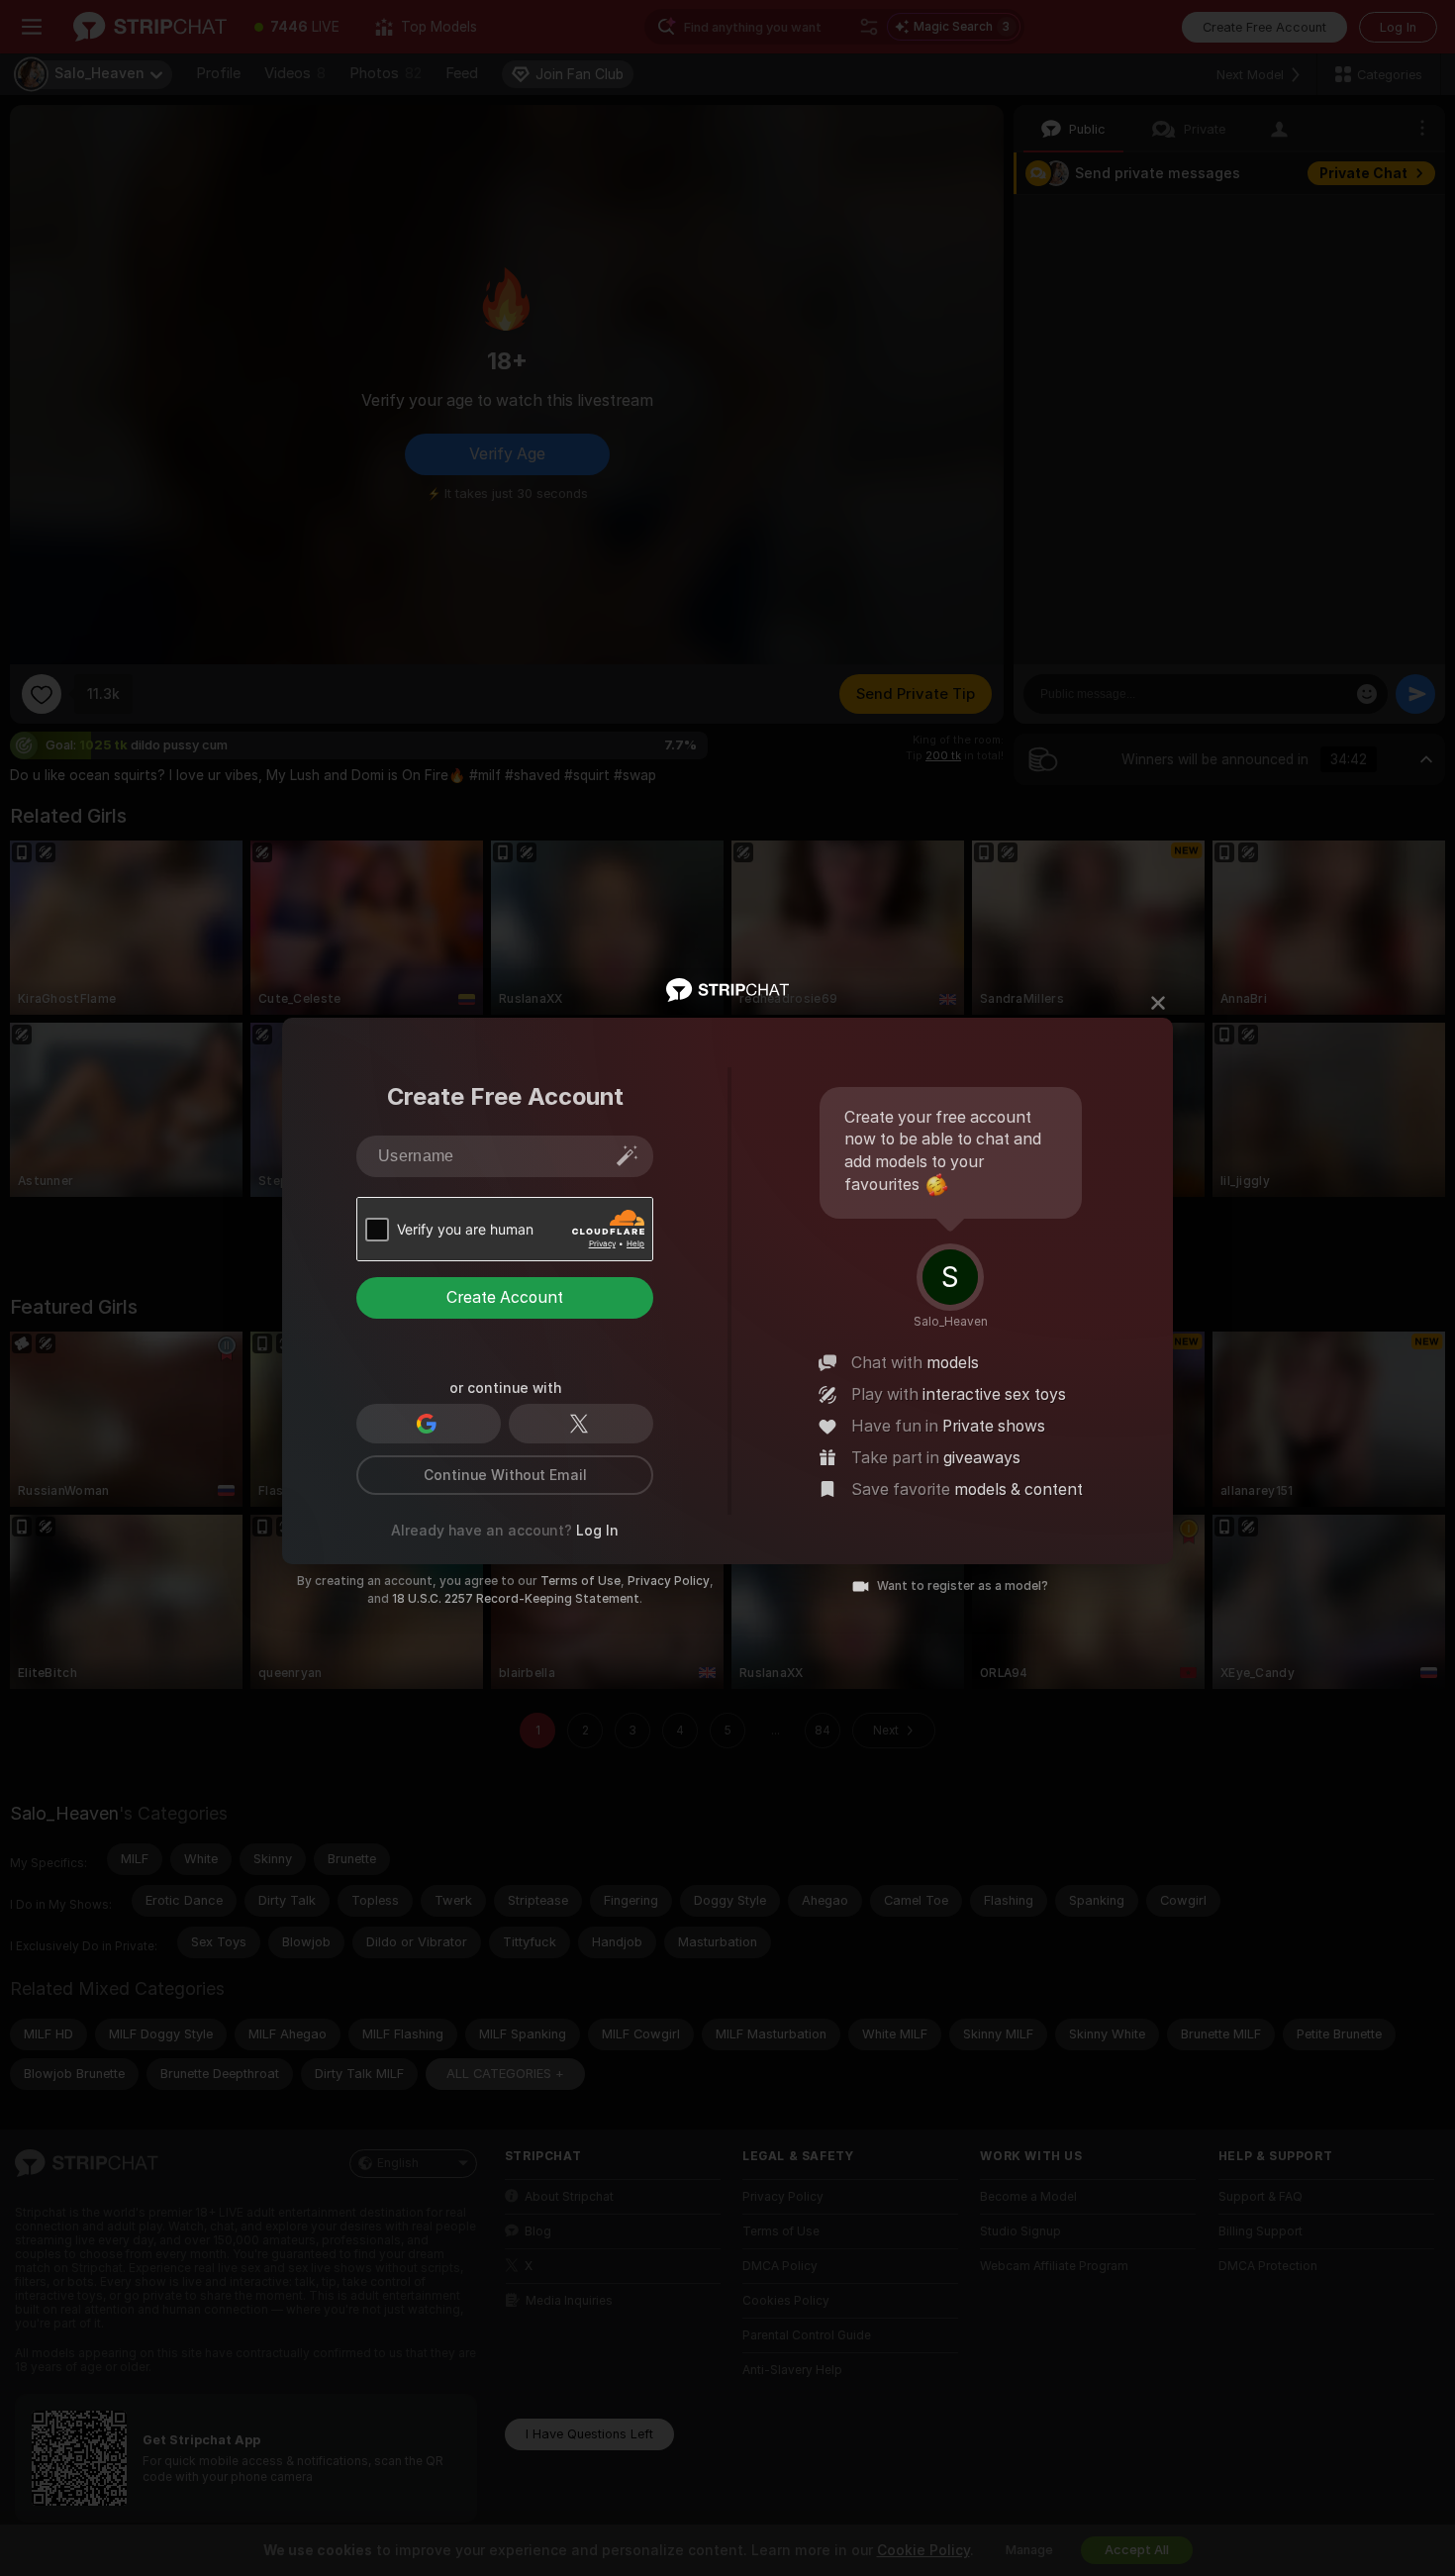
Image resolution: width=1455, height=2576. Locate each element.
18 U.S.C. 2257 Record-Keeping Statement (516, 1599)
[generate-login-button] (628, 1155)
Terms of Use (581, 1581)
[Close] (1158, 1003)
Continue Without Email (505, 1475)
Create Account (505, 1297)
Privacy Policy (669, 1581)
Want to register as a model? (963, 1586)
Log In (597, 1531)
